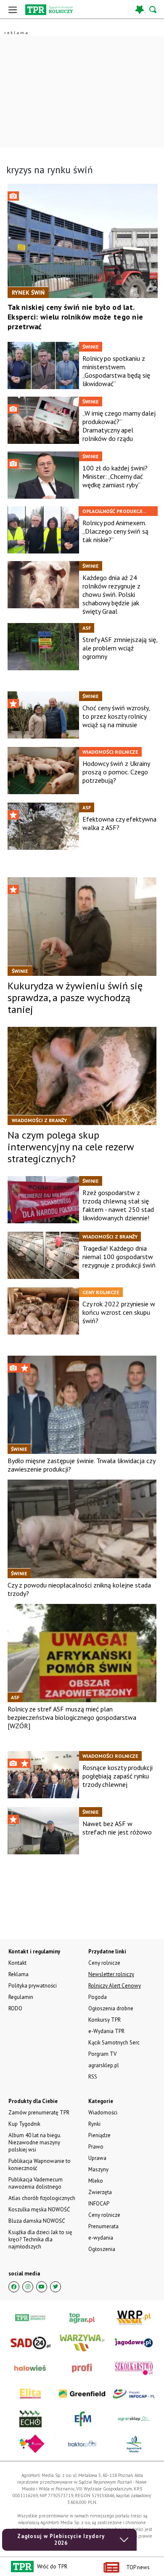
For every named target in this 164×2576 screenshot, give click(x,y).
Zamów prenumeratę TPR (39, 2113)
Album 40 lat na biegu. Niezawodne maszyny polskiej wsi (35, 2142)
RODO (15, 2008)
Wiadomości (103, 2113)
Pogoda (98, 1997)
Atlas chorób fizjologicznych (42, 2198)
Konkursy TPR (104, 2020)
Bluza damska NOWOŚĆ (37, 2221)
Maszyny (98, 2169)
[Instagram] (28, 2287)
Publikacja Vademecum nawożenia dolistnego (36, 2183)
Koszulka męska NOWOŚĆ (39, 2209)
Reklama (19, 1974)
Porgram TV (102, 2054)
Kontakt (17, 1963)
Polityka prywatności (33, 1986)
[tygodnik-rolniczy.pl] (49, 10)
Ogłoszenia (102, 2249)
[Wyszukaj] (153, 9)
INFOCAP (99, 2204)
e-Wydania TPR (106, 2031)
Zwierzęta (100, 2192)
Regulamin (21, 1997)
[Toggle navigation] (13, 9)
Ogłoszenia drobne (111, 2008)
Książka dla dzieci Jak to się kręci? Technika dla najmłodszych (40, 2239)
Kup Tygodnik (24, 2124)
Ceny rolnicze (104, 2215)
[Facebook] (14, 2287)
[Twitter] (56, 2287)
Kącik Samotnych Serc (114, 2043)
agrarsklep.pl (104, 2065)
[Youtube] (42, 2287)
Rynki (94, 2124)
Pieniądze (99, 2135)
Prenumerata (103, 2226)
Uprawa (97, 2158)
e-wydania (101, 2238)
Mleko (96, 2181)
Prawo (96, 2147)
